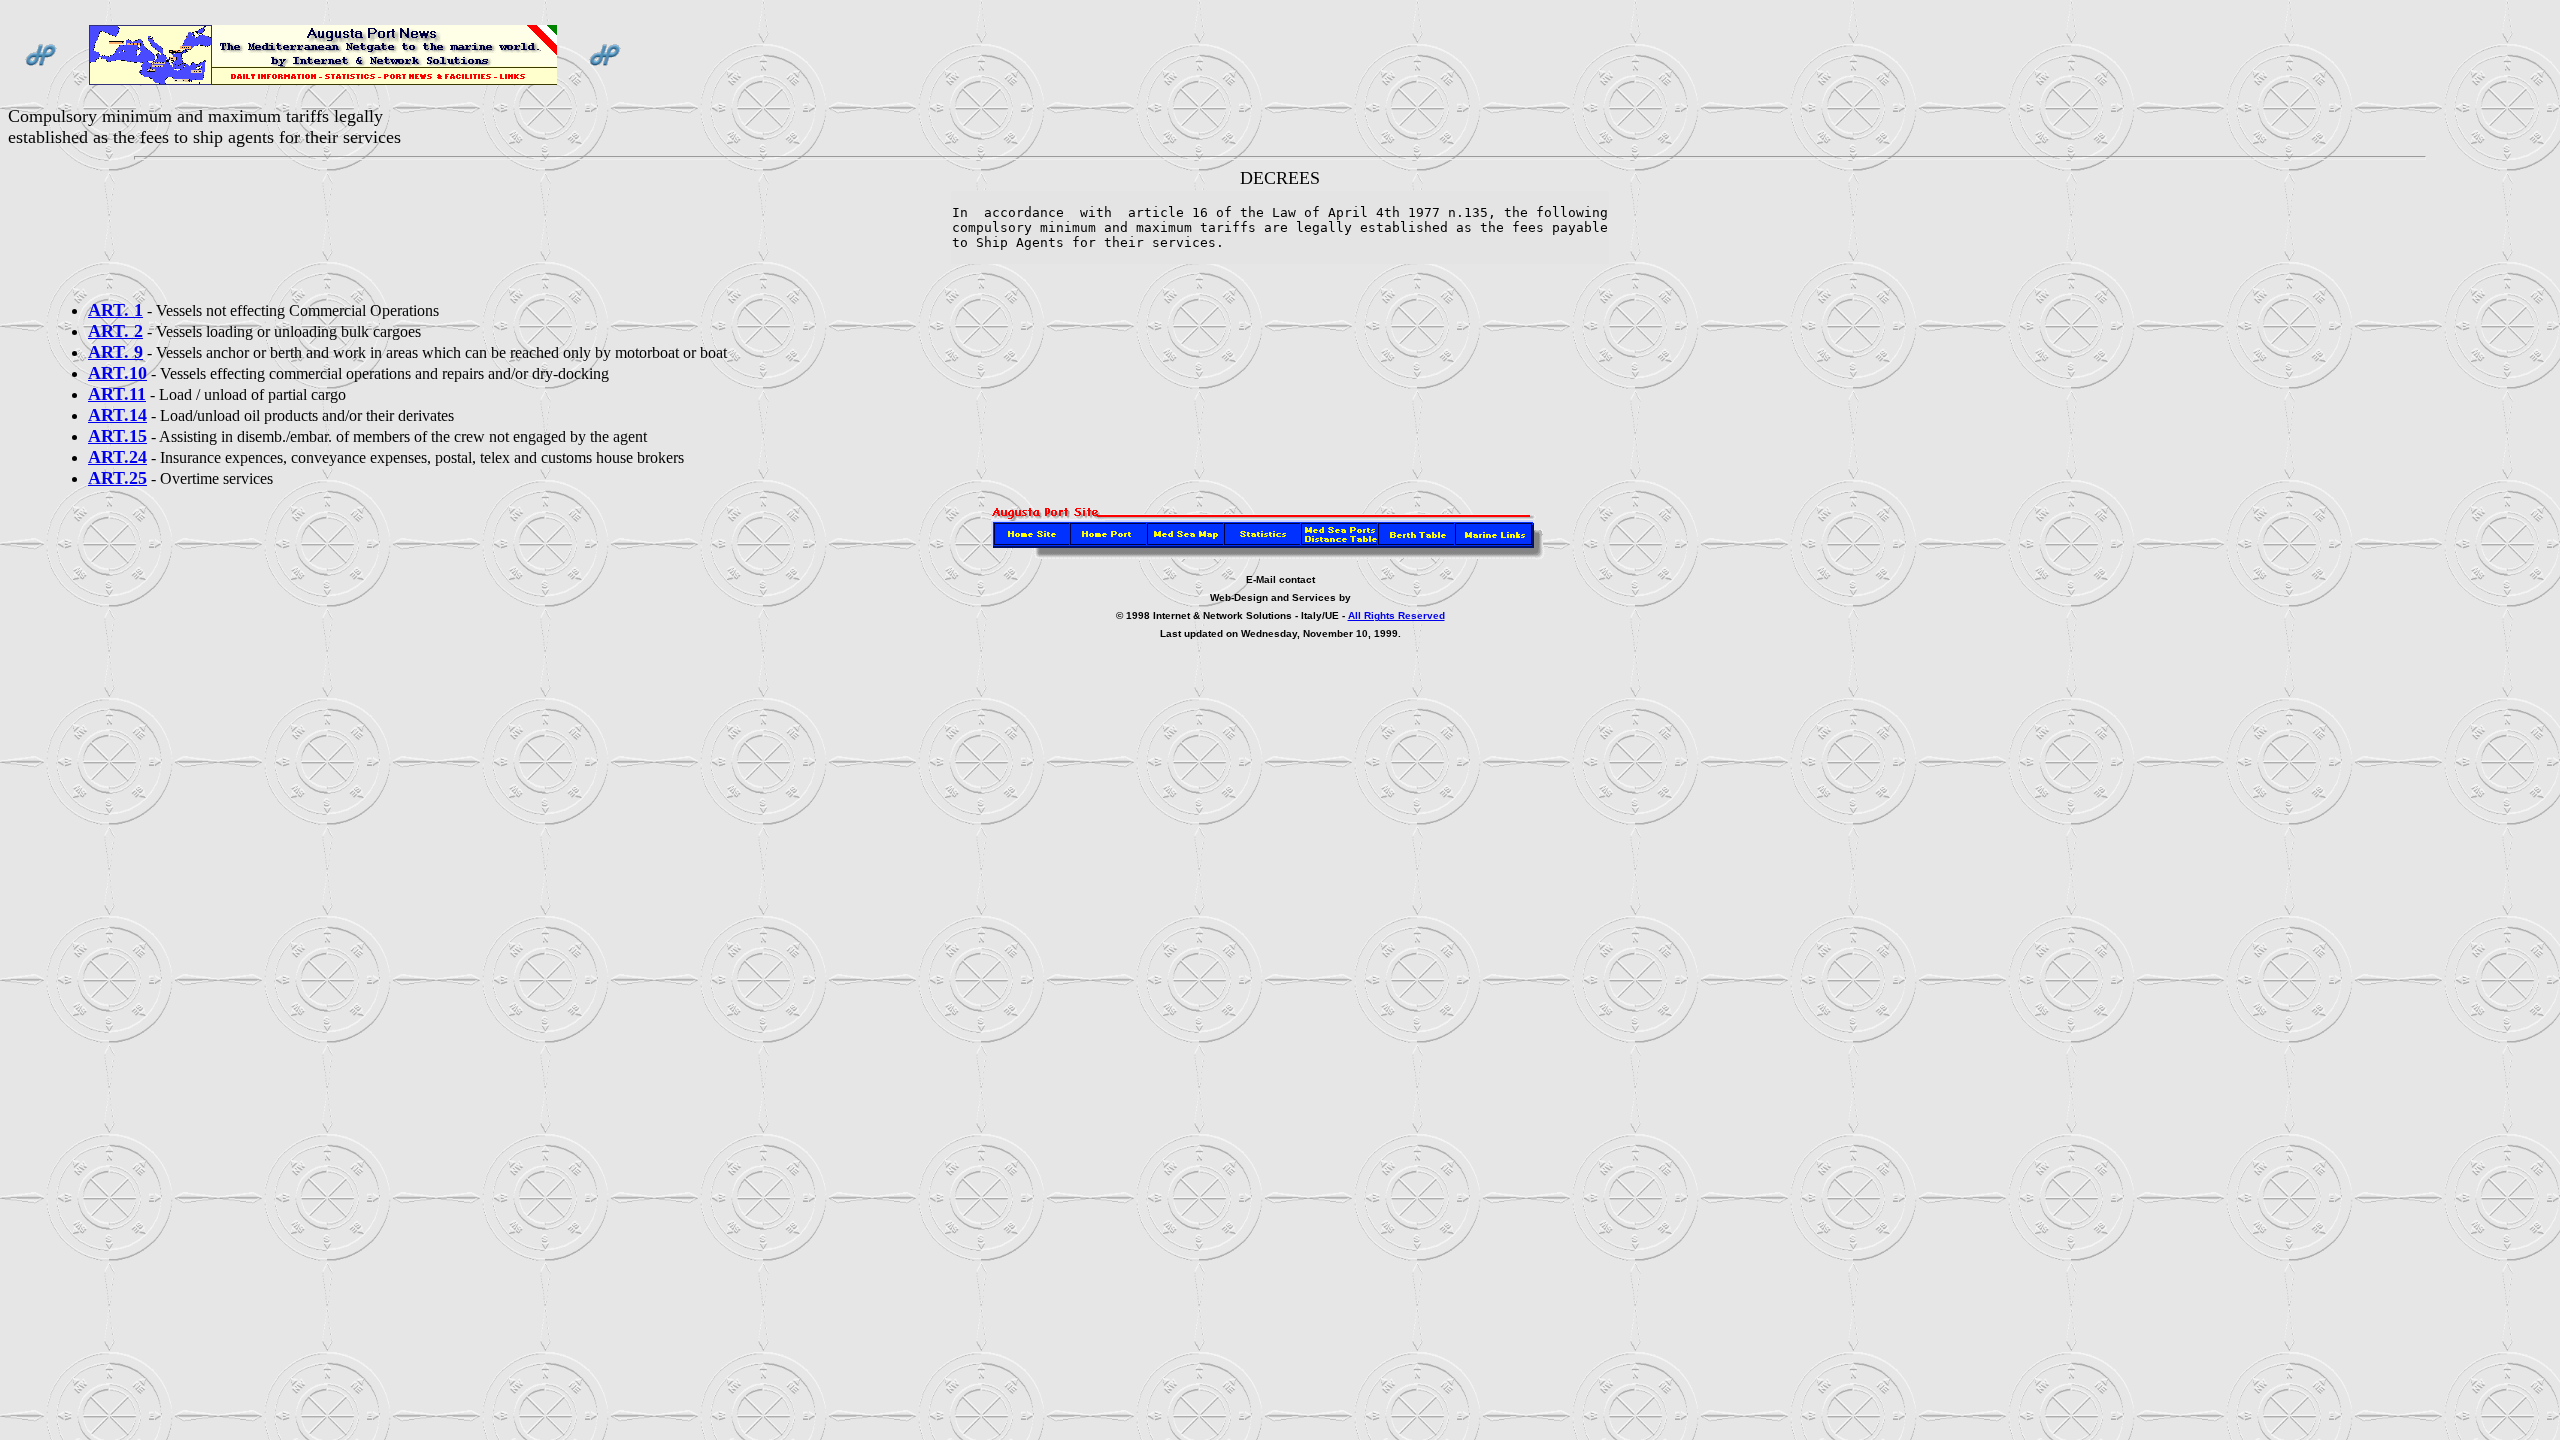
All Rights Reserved (1396, 615)
